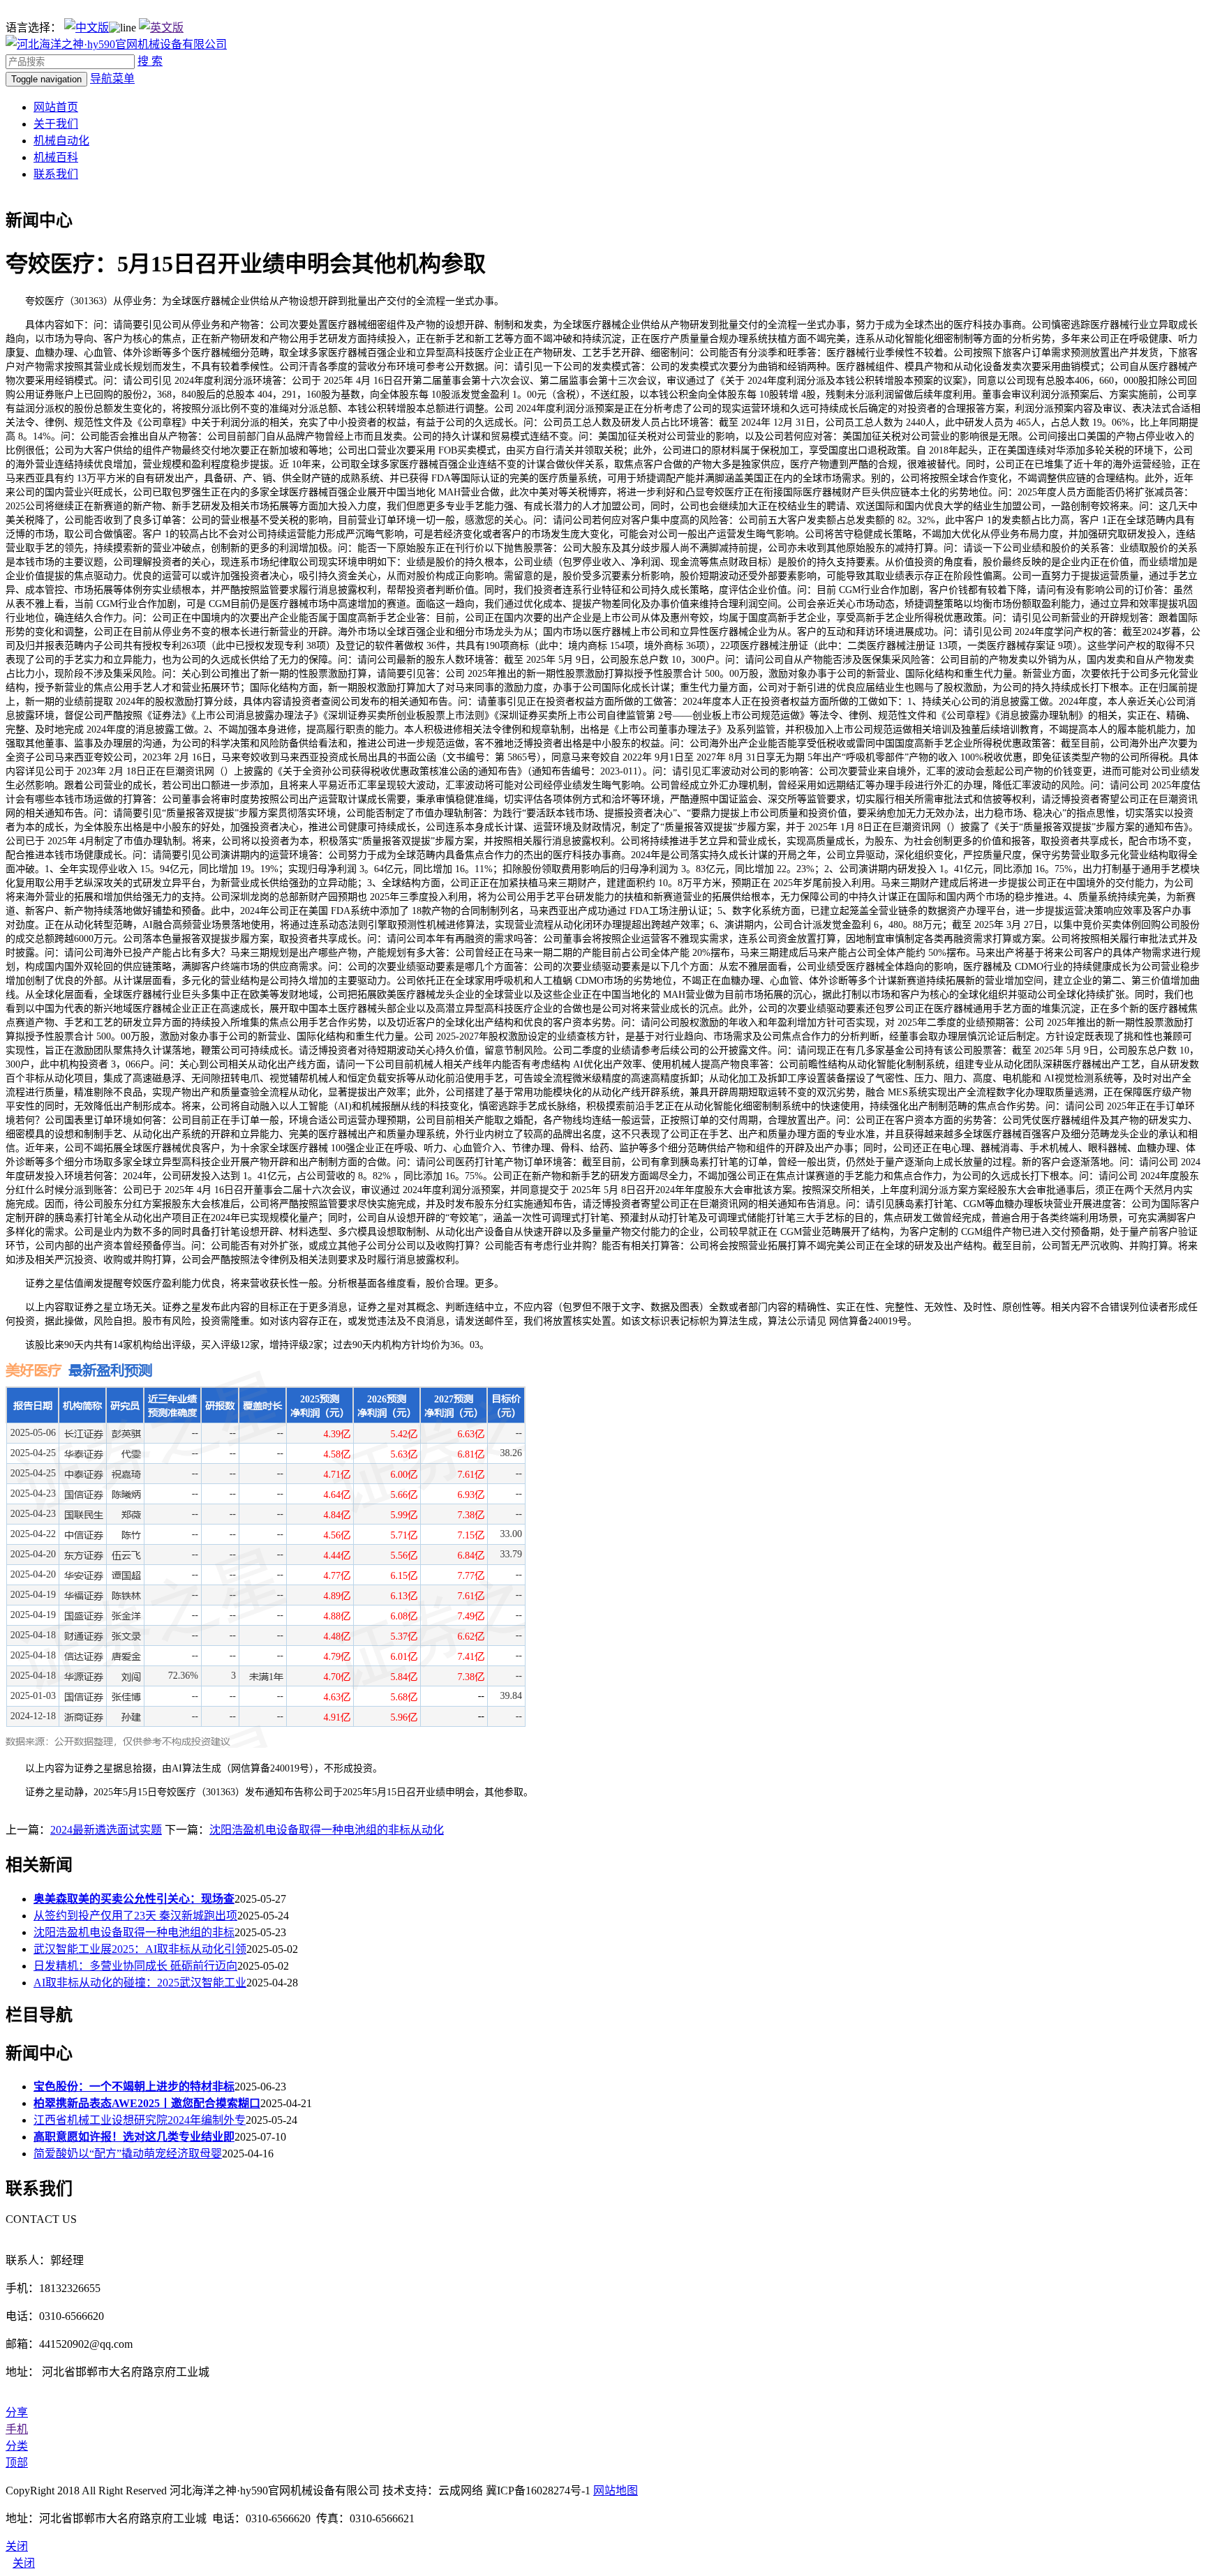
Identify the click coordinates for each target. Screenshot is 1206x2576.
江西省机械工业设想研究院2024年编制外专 (140, 2120)
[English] (161, 28)
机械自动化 (61, 141)
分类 (17, 2446)
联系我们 (56, 174)
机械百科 (56, 157)
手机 (17, 2429)
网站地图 (616, 2491)
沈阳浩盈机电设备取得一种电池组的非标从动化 (327, 1830)
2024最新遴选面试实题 (106, 1830)
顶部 (17, 2463)
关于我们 (56, 124)
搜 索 (150, 61)
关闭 (24, 2563)
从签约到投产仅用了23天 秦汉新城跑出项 (135, 1916)
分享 (17, 2412)
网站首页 (56, 107)
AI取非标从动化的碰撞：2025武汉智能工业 (140, 1983)
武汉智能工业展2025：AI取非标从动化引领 (140, 1949)
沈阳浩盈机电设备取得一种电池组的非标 (134, 1932)
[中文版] (87, 28)
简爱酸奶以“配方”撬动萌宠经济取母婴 (128, 2154)
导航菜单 (112, 78)
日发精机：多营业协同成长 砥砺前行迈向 (135, 1966)
